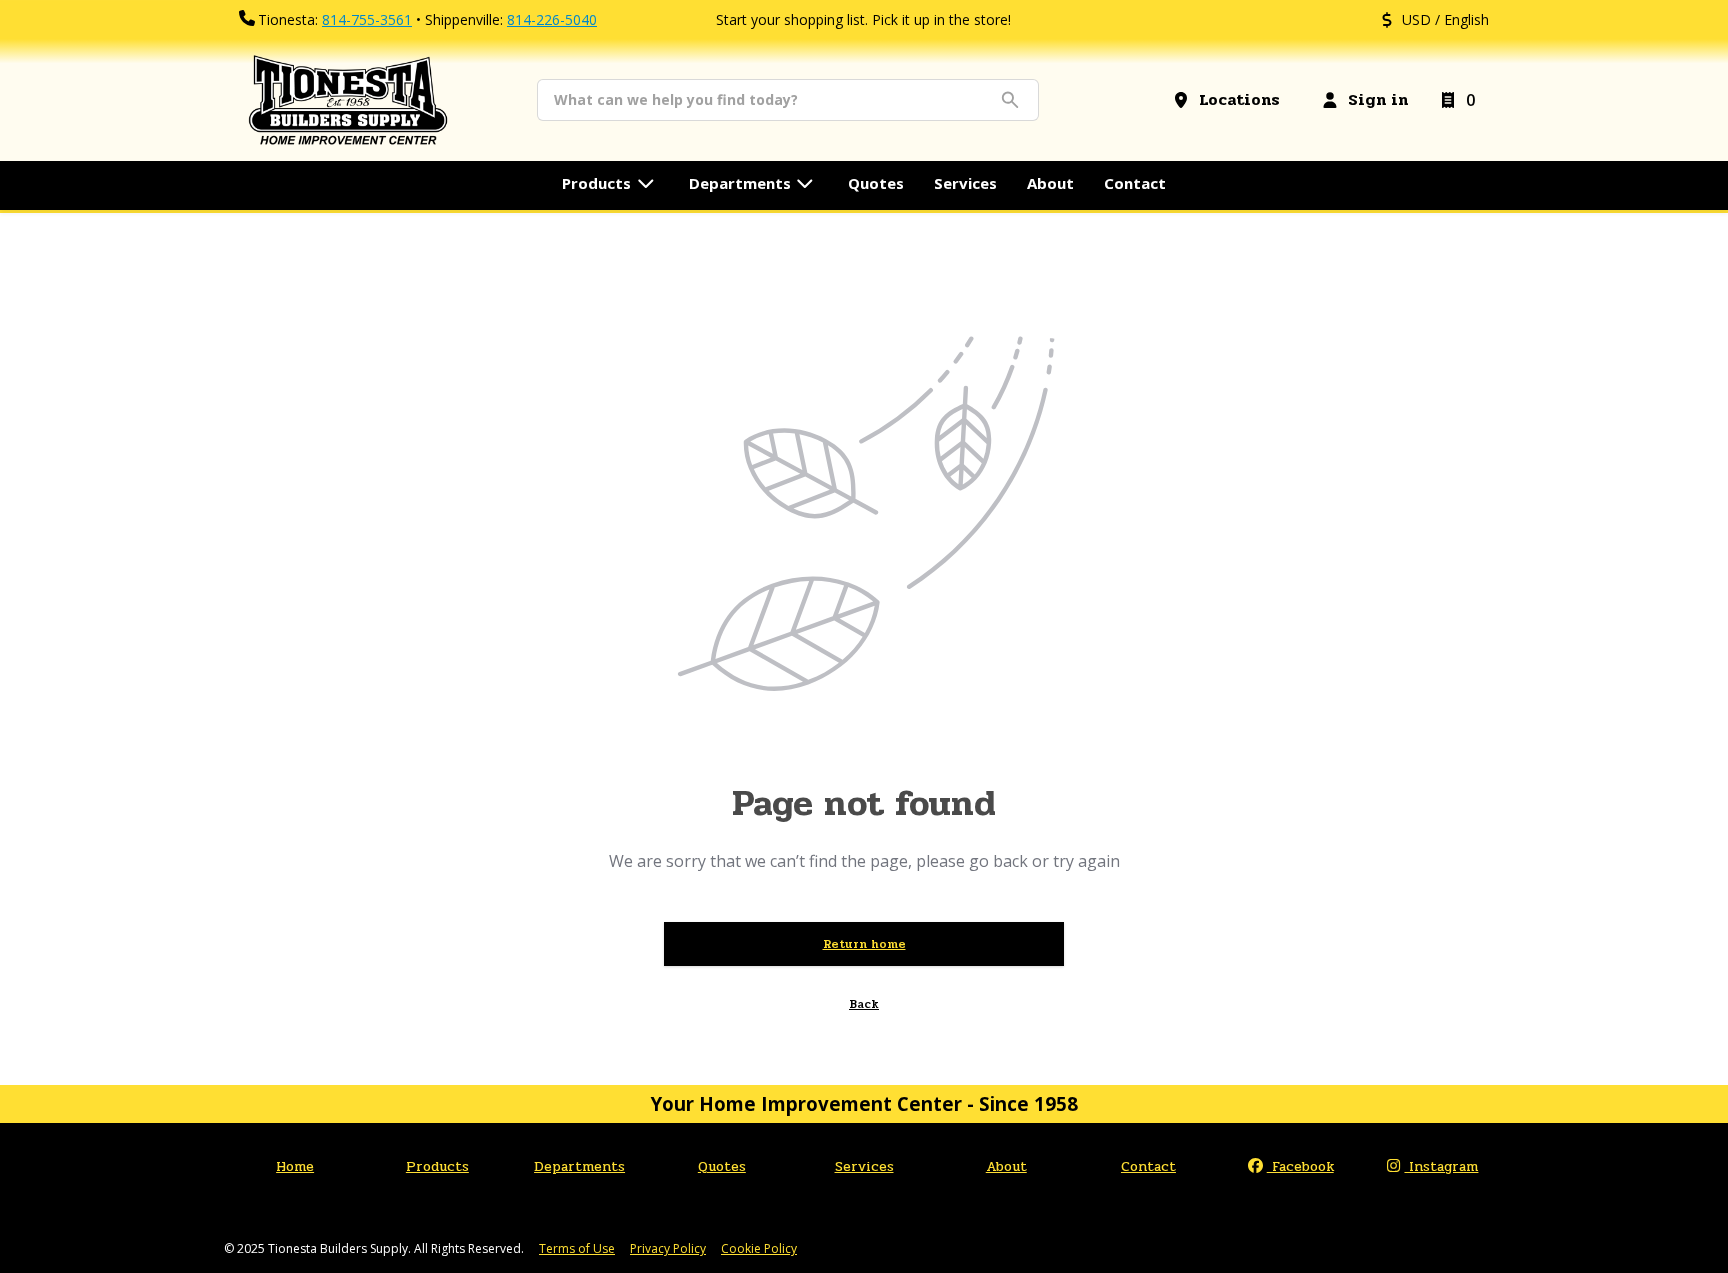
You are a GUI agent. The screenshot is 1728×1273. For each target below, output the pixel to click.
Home (295, 1166)
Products (437, 1166)
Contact (1148, 1166)
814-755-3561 (367, 19)
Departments (579, 1166)
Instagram (1441, 1166)
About (1006, 1166)
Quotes (722, 1166)
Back (864, 1004)
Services (864, 1166)
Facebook (1300, 1166)
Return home (864, 944)
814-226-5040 (552, 19)
